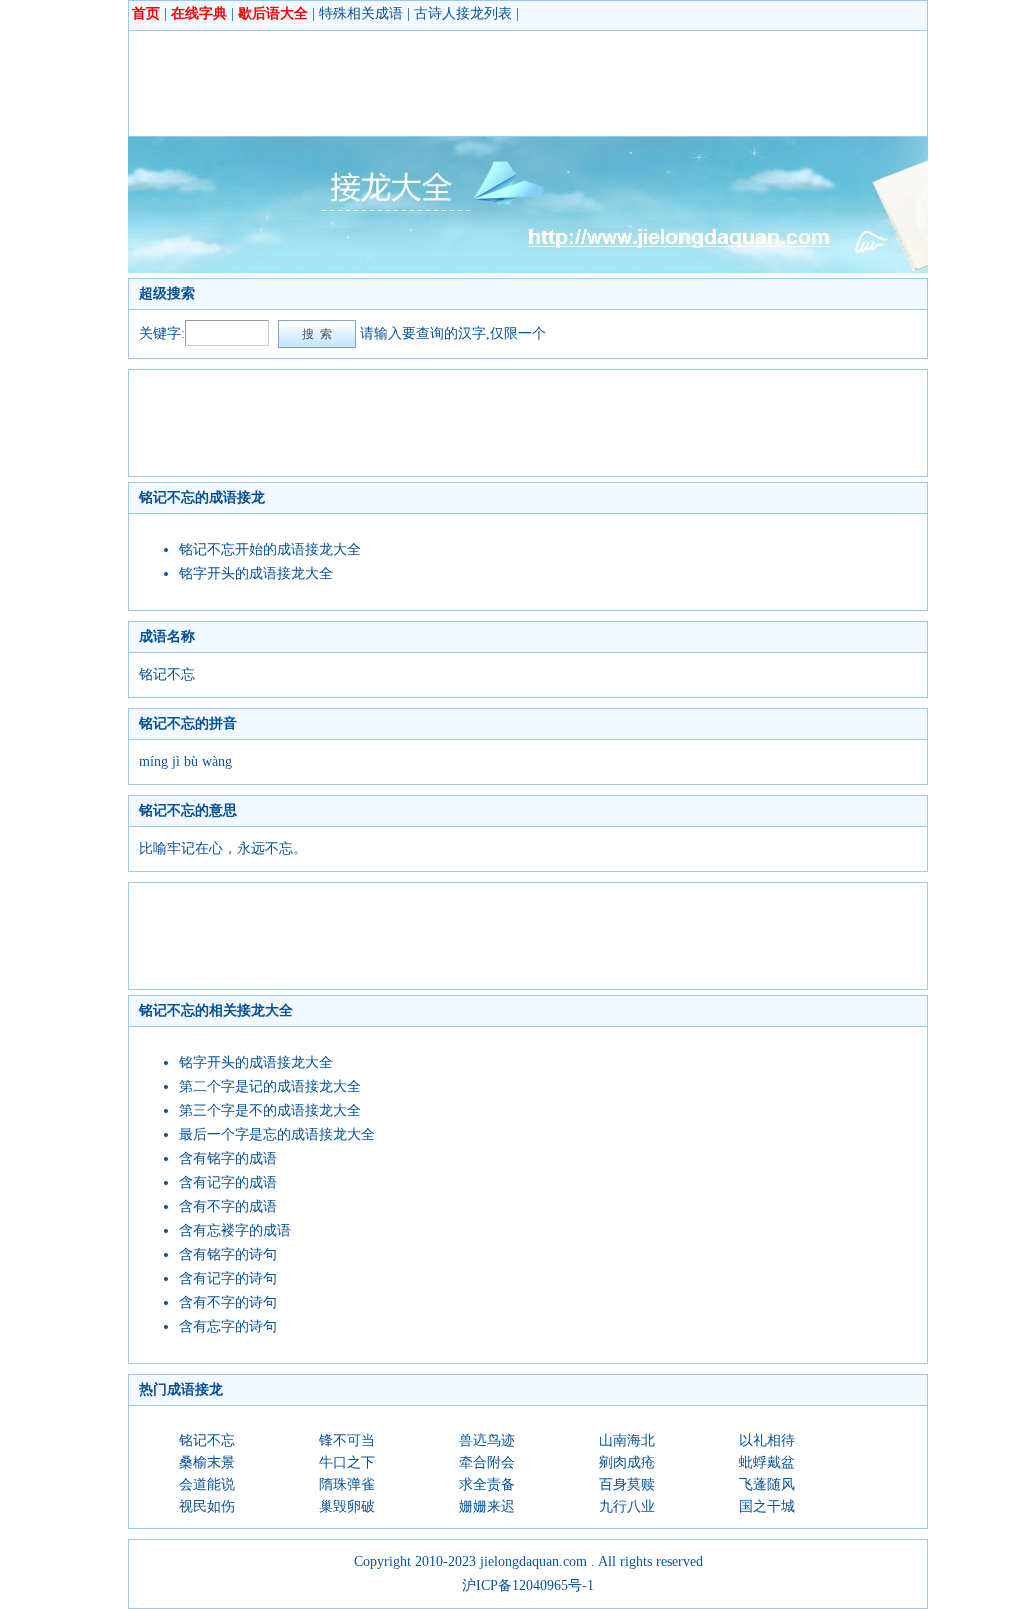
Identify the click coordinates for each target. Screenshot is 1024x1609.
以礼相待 (767, 1440)
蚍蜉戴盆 (767, 1462)
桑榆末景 (207, 1462)
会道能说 (207, 1484)
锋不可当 (347, 1440)
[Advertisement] (503, 83)
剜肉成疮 (627, 1462)
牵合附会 (487, 1462)
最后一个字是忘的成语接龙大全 (277, 1134)
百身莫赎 (627, 1484)
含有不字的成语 (228, 1206)
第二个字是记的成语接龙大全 (270, 1086)
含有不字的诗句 (228, 1302)
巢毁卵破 (347, 1506)
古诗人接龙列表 (463, 13)
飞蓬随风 (767, 1484)
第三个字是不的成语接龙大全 (270, 1110)
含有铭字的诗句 (228, 1254)
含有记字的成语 (228, 1182)
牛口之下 (347, 1462)
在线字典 (199, 13)
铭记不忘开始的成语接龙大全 (270, 549)
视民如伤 (207, 1506)
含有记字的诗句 (228, 1278)
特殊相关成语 (361, 13)
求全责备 (487, 1484)
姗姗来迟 (487, 1506)
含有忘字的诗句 (228, 1326)
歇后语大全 (273, 13)
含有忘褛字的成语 (235, 1230)
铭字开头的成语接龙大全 (256, 573)
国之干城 (767, 1506)
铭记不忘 (207, 1440)
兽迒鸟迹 (487, 1440)
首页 (146, 13)
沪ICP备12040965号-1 (528, 1585)
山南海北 (627, 1440)
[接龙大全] (528, 268)
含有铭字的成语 (228, 1158)
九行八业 (627, 1506)
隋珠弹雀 (347, 1484)
